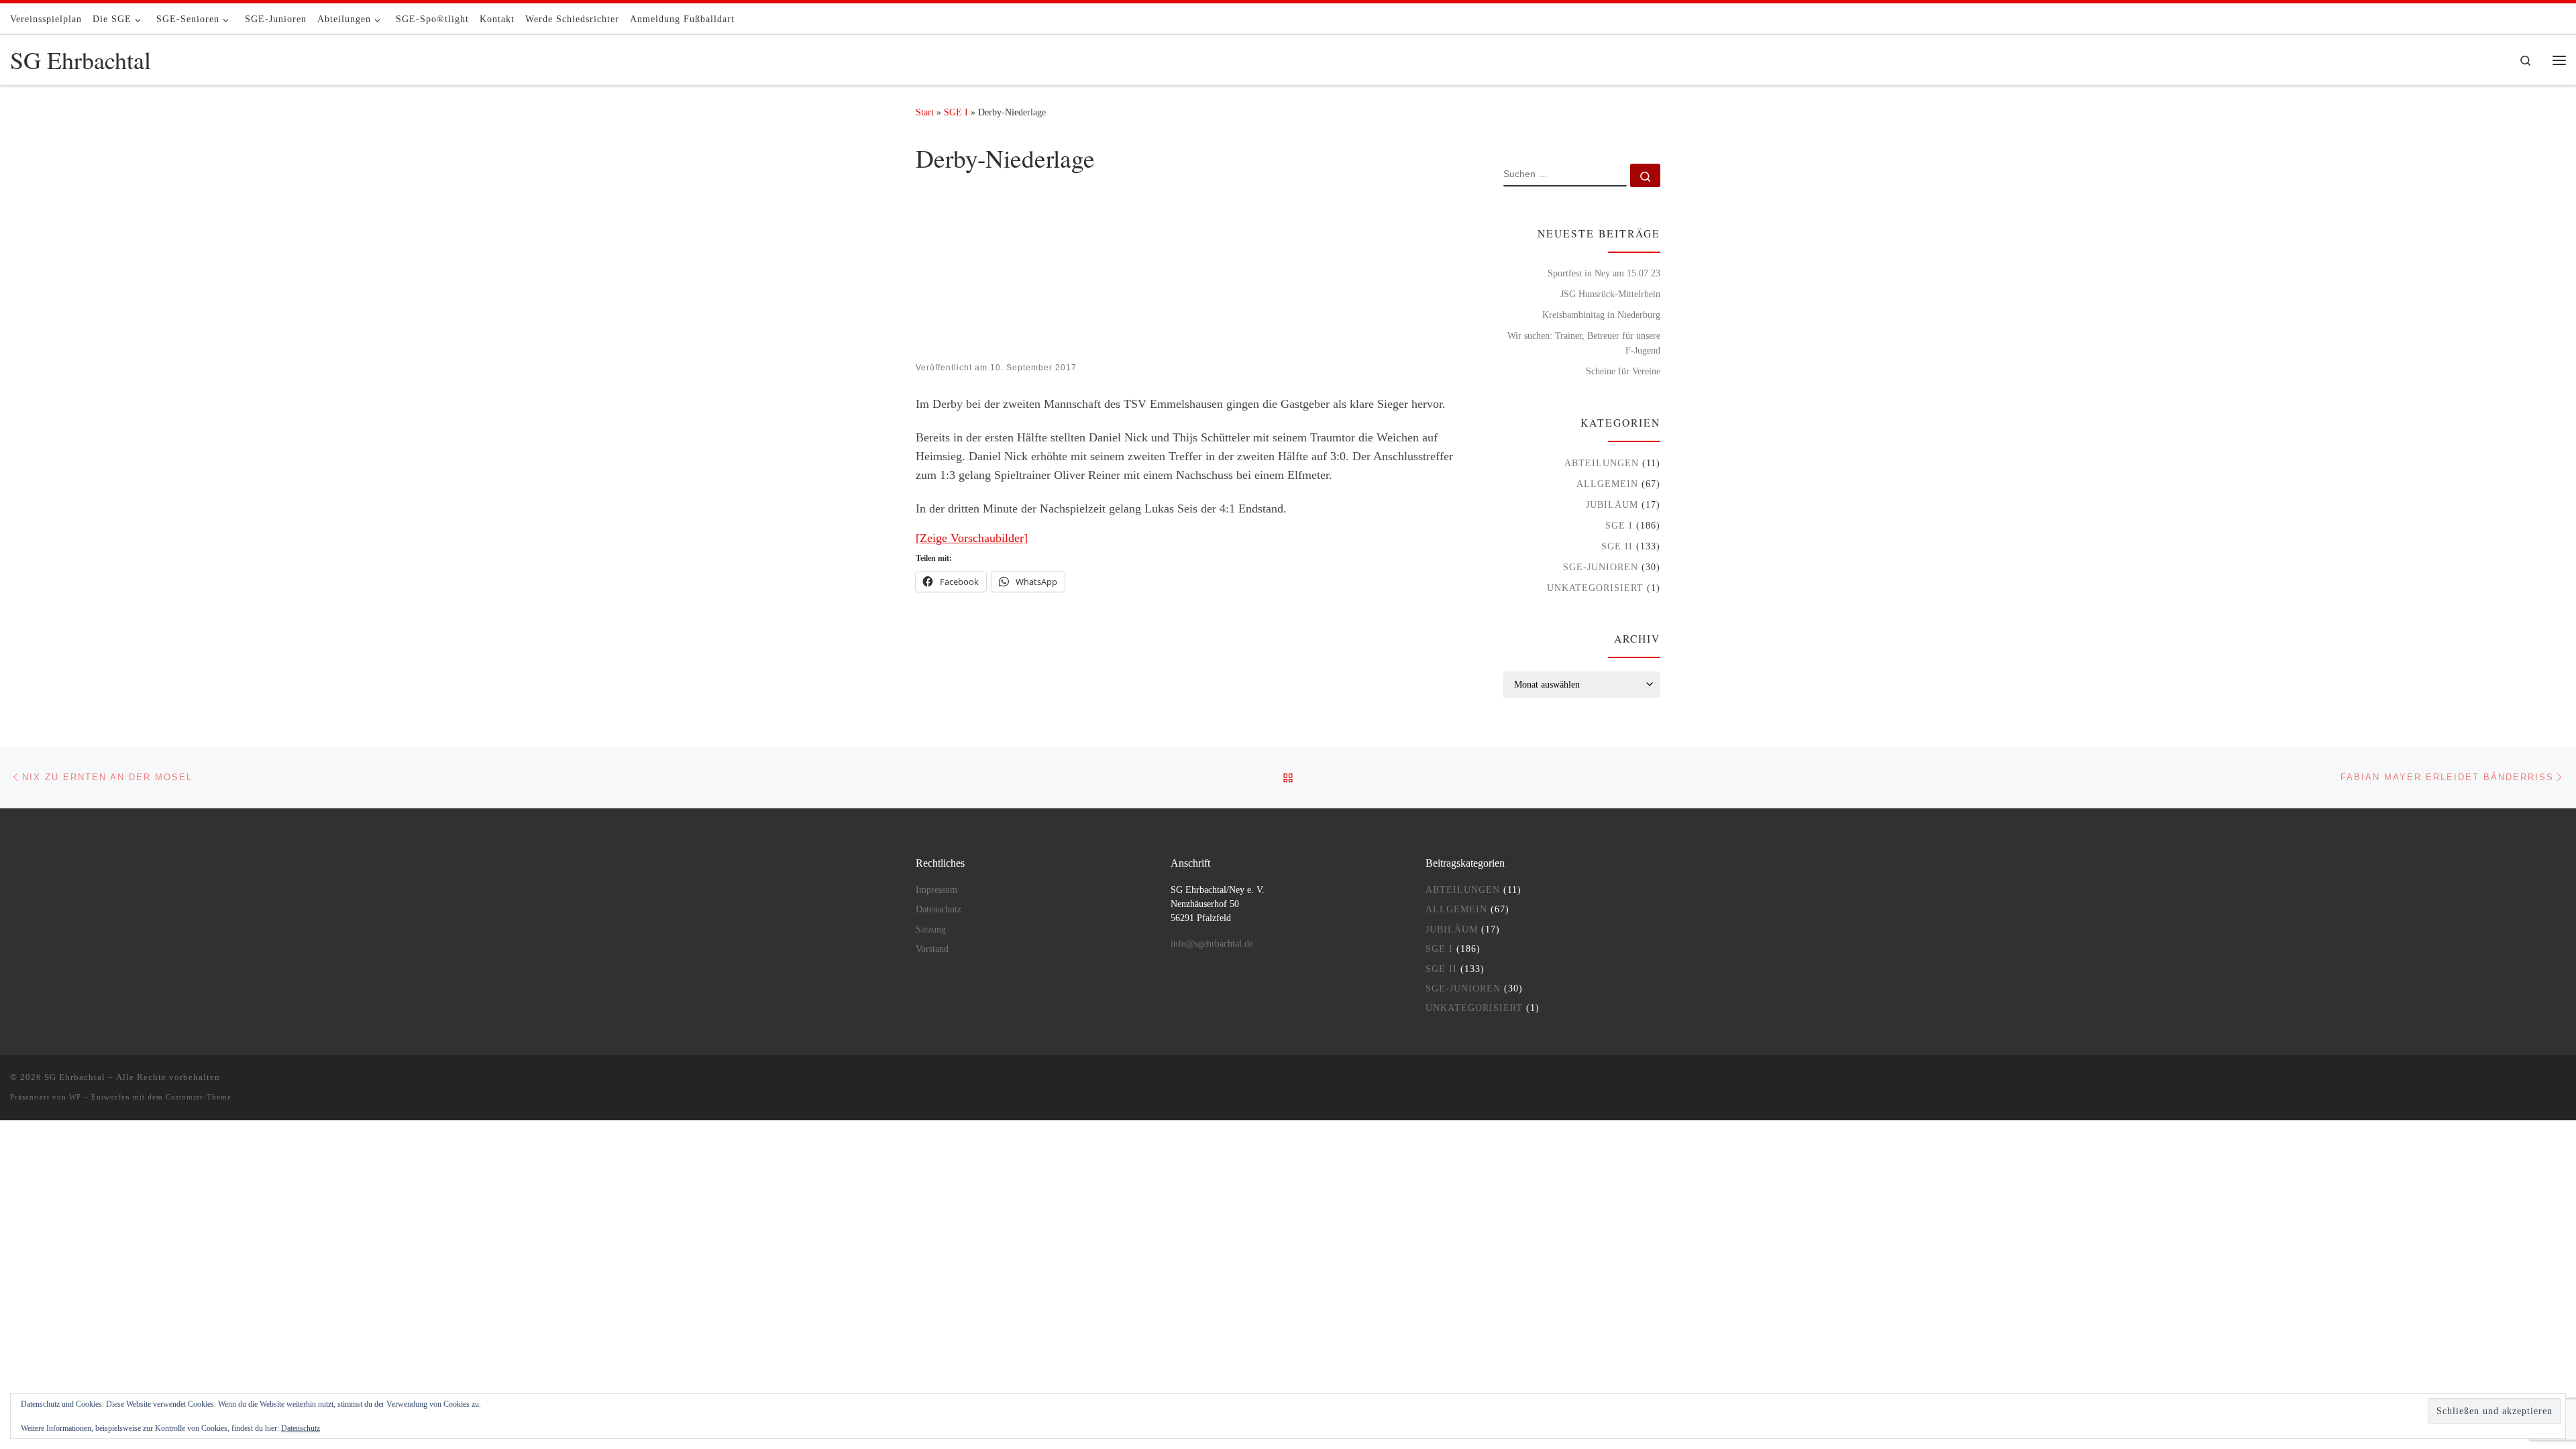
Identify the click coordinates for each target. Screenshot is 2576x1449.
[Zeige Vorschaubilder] (972, 538)
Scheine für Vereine (1623, 371)
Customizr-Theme (199, 1097)
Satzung (931, 929)
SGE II (1617, 546)
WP (75, 1097)
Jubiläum (1612, 504)
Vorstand (932, 949)
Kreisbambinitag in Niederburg (1601, 315)
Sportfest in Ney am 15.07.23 (1604, 273)
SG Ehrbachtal (75, 1077)
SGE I (956, 112)
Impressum (936, 890)
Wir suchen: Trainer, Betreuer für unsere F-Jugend (1584, 343)
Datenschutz (301, 1428)
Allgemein (1607, 484)
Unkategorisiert (1595, 588)
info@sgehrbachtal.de (1212, 944)
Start (925, 112)
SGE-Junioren (1601, 567)
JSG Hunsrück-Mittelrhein (1610, 294)
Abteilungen (1602, 463)
